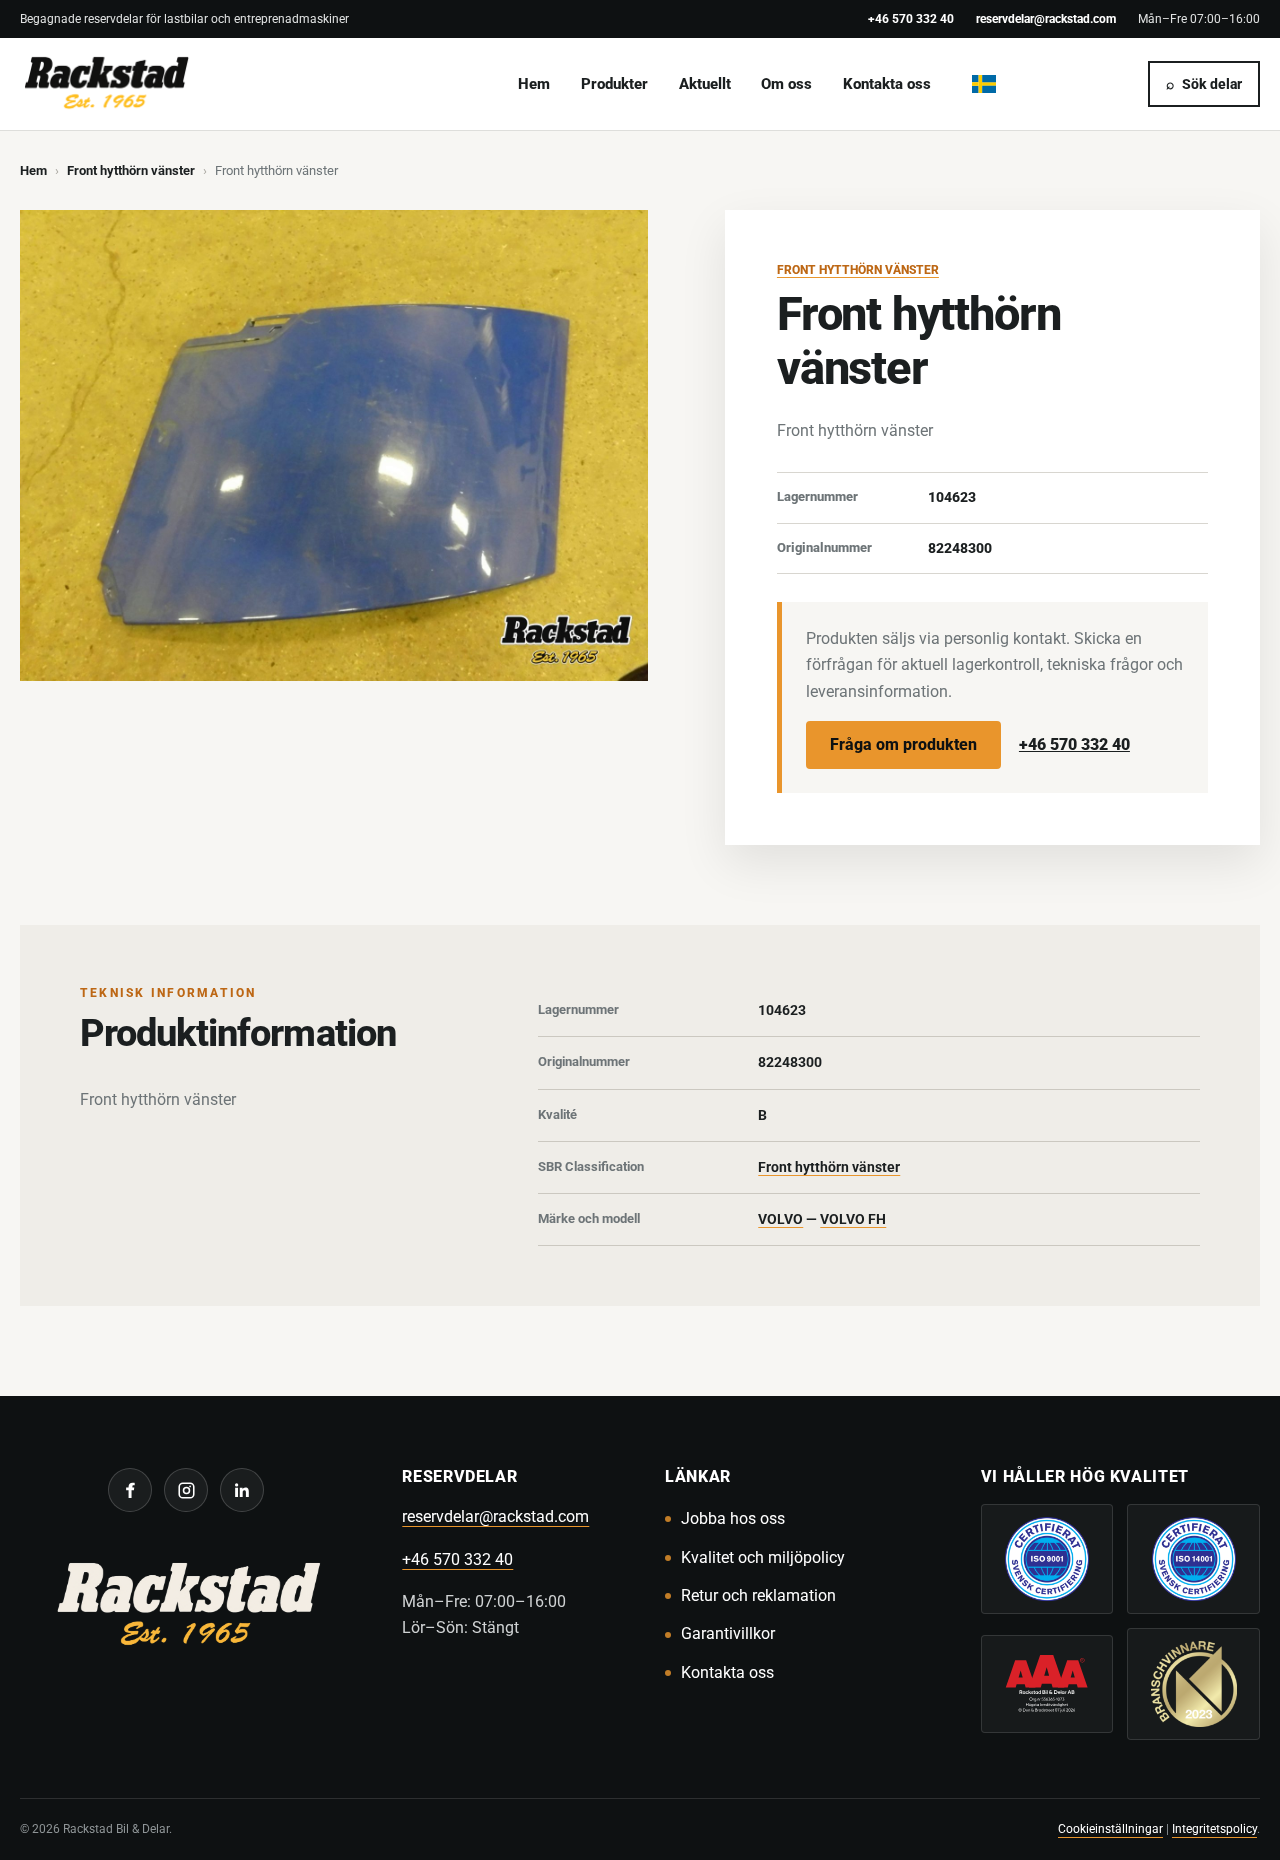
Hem (534, 84)
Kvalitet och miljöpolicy (763, 1557)
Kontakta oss (887, 84)
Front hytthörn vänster (131, 170)
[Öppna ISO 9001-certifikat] (1047, 1559)
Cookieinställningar (1110, 1828)
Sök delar (1204, 84)
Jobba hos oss (733, 1518)
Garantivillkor (728, 1633)
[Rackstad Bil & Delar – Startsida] (186, 1608)
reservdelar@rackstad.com (1046, 18)
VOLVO (780, 1219)
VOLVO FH (853, 1219)
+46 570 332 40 (911, 18)
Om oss (786, 84)
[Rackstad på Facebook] (130, 1490)
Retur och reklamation (758, 1595)
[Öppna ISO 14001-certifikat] (1193, 1559)
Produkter (614, 84)
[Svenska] (984, 84)
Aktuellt (705, 84)
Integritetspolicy (1214, 1828)
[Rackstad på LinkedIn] (242, 1490)
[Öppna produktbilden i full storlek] (334, 445)
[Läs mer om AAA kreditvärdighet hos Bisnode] (1047, 1684)
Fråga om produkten (903, 744)
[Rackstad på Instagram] (186, 1490)
